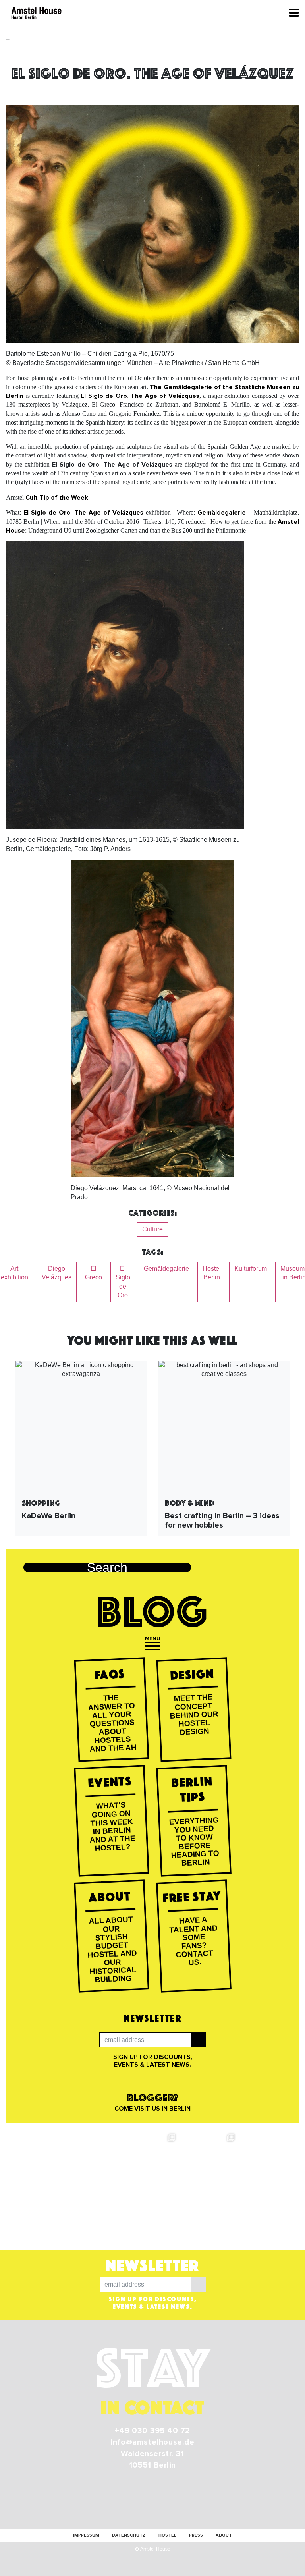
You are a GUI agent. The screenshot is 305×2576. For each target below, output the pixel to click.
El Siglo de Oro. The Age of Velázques (140, 396)
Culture (152, 1229)
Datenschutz (129, 2535)
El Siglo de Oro (123, 1282)
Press (196, 2535)
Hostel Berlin (212, 1273)
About (224, 2535)
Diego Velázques (57, 1273)
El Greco (94, 1273)
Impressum (86, 2535)
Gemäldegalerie (222, 513)
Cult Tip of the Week (57, 498)
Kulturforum (251, 1269)
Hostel (167, 2535)
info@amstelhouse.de (152, 2442)
